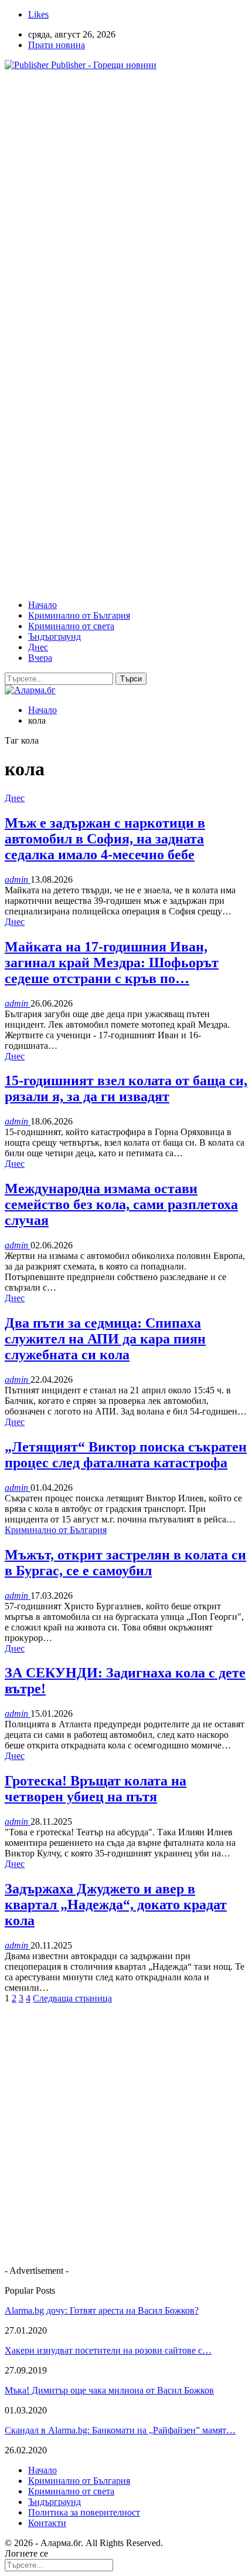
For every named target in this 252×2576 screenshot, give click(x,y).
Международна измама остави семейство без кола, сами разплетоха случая (121, 1204)
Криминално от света (71, 626)
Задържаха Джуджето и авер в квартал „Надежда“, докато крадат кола (116, 1905)
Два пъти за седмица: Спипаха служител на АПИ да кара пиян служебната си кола (105, 1339)
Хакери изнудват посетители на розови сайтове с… (108, 2350)
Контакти (47, 2523)
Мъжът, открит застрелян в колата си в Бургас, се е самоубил (125, 1563)
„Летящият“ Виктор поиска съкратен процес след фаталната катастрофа (126, 1455)
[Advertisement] (126, 206)
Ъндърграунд (55, 637)
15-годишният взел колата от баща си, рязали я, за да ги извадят (126, 1088)
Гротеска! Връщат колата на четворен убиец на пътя (96, 1789)
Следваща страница (72, 1998)
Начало (42, 605)
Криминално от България (79, 615)
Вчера (40, 658)
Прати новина (57, 45)
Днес (38, 647)
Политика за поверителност (84, 2512)
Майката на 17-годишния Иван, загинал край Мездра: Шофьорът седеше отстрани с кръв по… (112, 963)
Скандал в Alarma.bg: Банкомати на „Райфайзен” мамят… (120, 2430)
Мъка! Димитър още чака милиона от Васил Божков (109, 2390)
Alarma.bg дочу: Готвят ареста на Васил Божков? (102, 2310)
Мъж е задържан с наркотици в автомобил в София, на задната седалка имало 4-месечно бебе (105, 839)
